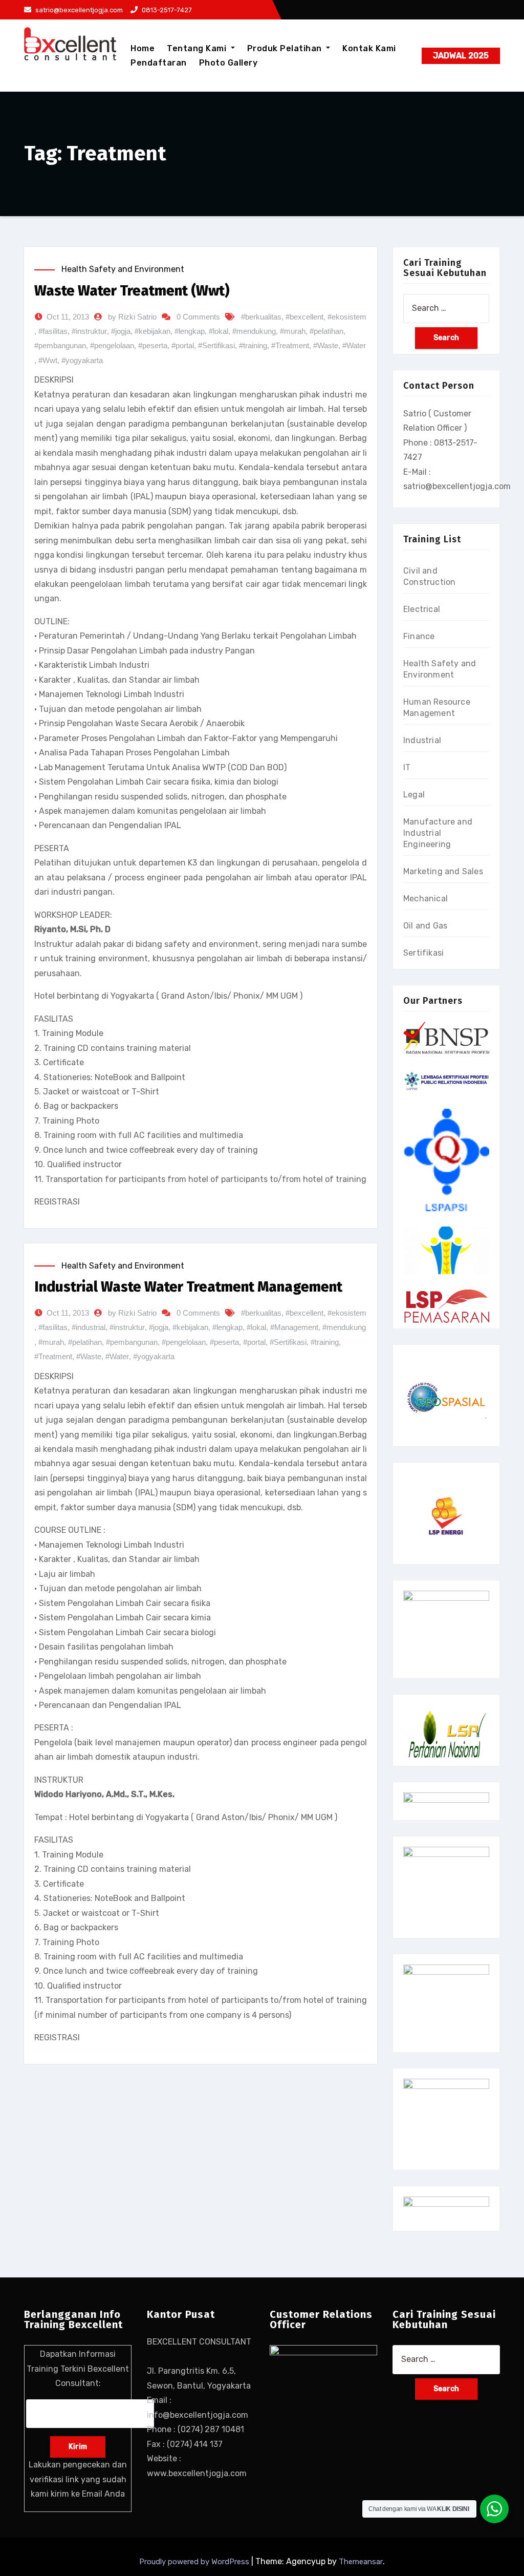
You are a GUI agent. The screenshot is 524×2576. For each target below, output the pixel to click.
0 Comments (198, 317)
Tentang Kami (198, 48)
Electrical (422, 609)
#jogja (121, 331)
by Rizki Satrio (132, 317)
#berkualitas (261, 317)
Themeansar (361, 2562)
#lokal (219, 331)
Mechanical (425, 899)
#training (253, 345)
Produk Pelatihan (286, 48)
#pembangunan (60, 345)
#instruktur (89, 331)
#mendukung (254, 331)
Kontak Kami (369, 48)
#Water (354, 345)
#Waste (326, 345)
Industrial (422, 740)
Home (143, 48)
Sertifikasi (423, 953)
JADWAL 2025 (461, 56)
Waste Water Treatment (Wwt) (132, 291)
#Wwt (48, 360)
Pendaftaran (159, 63)
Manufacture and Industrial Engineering (438, 833)
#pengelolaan (112, 345)
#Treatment (290, 345)
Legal (414, 795)
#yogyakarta (82, 360)
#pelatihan (326, 331)
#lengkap (190, 331)
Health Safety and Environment (123, 269)
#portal (183, 345)
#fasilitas (53, 331)
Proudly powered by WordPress (195, 2562)
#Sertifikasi (216, 345)
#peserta (153, 345)
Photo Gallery (228, 63)
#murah (293, 331)
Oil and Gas (425, 926)
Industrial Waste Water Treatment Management (188, 1287)
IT (407, 767)
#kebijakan (152, 331)
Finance (419, 636)
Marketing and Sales (443, 871)
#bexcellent (304, 317)
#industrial (89, 1327)
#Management (294, 1327)
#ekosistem (347, 317)
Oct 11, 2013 (68, 317)
